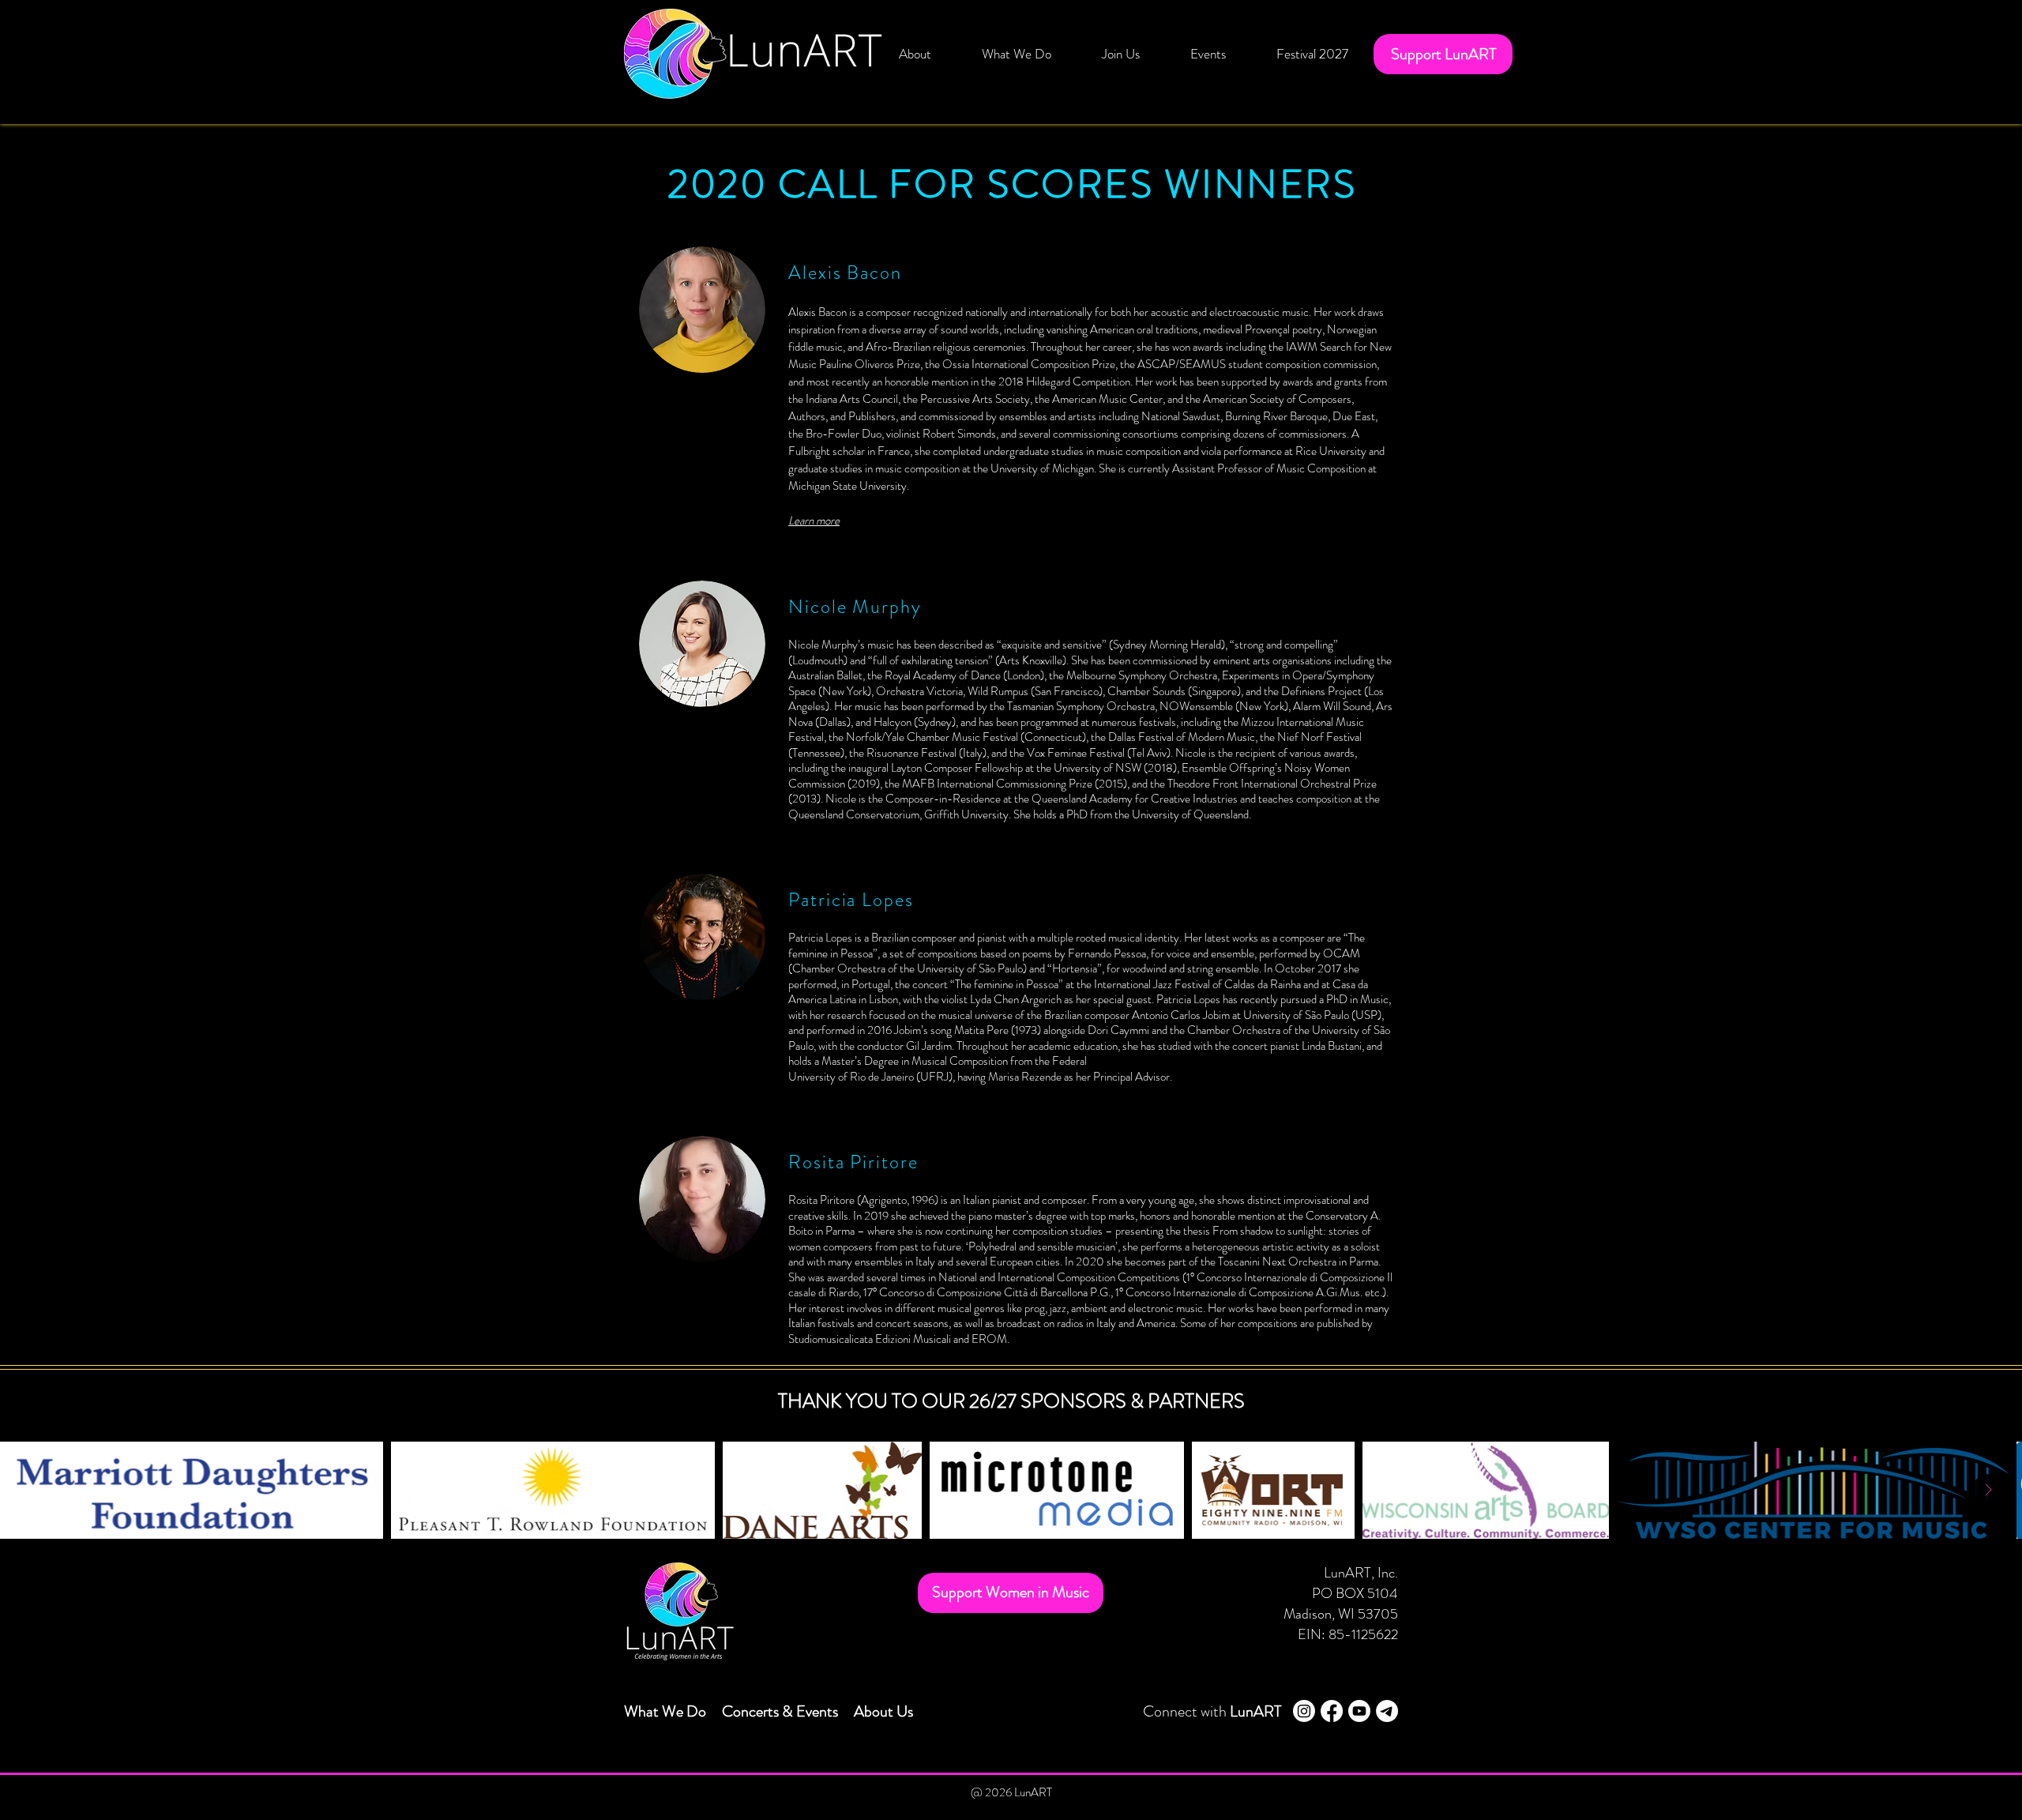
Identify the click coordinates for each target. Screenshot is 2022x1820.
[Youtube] (1359, 1711)
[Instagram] (1304, 1711)
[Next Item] (1988, 1490)
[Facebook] (1332, 1711)
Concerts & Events (780, 1711)
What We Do (665, 1711)
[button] (1017, 54)
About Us (883, 1711)
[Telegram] (1387, 1711)
